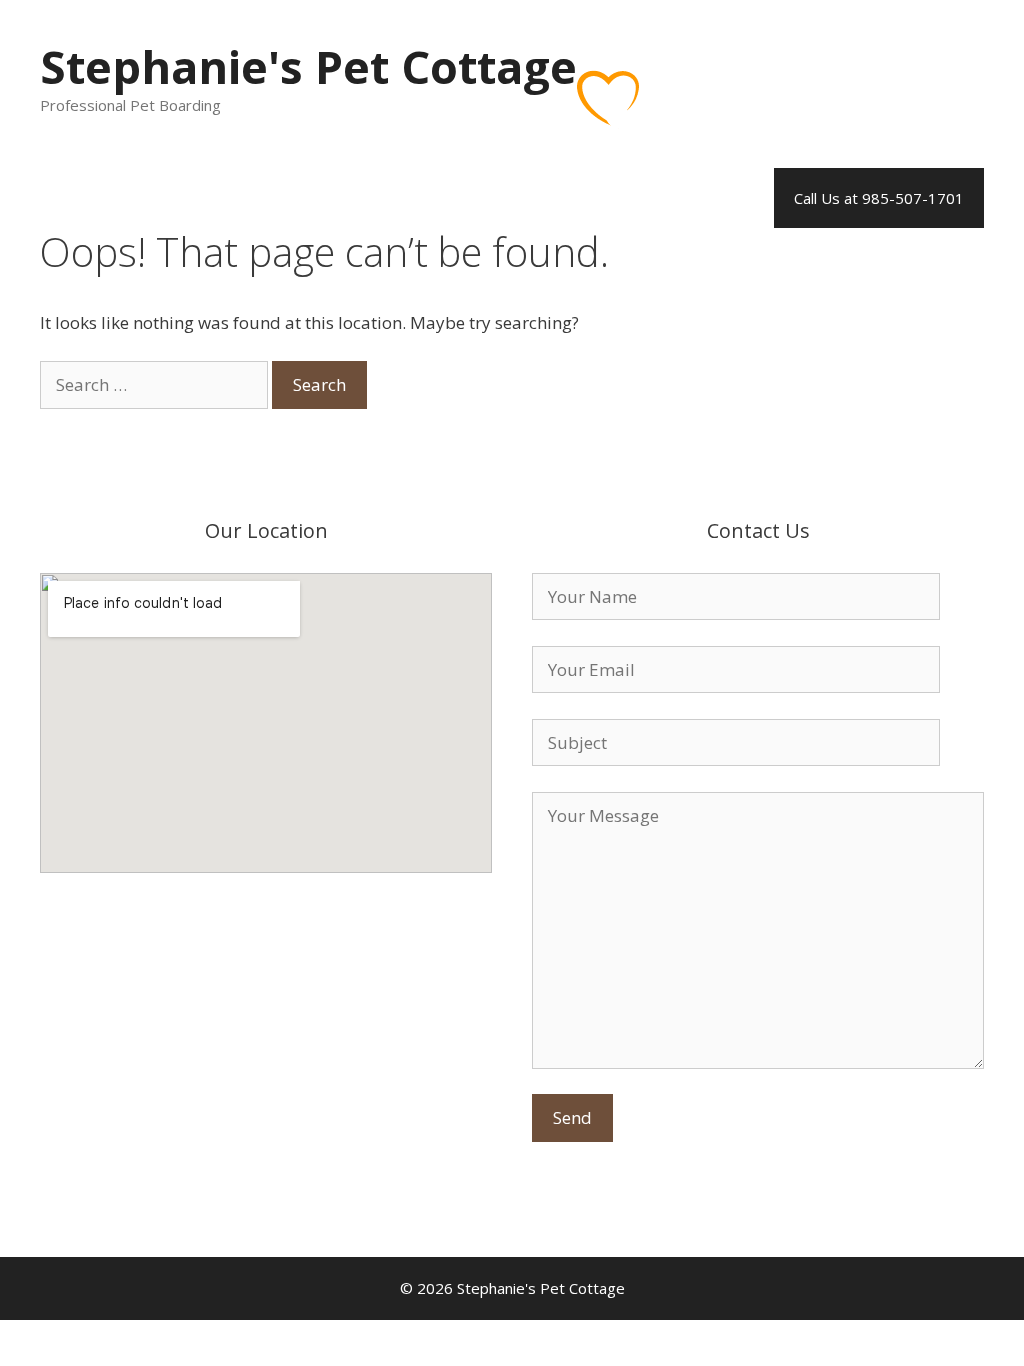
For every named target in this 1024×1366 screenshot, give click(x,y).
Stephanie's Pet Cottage (308, 66)
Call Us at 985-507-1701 (879, 198)
